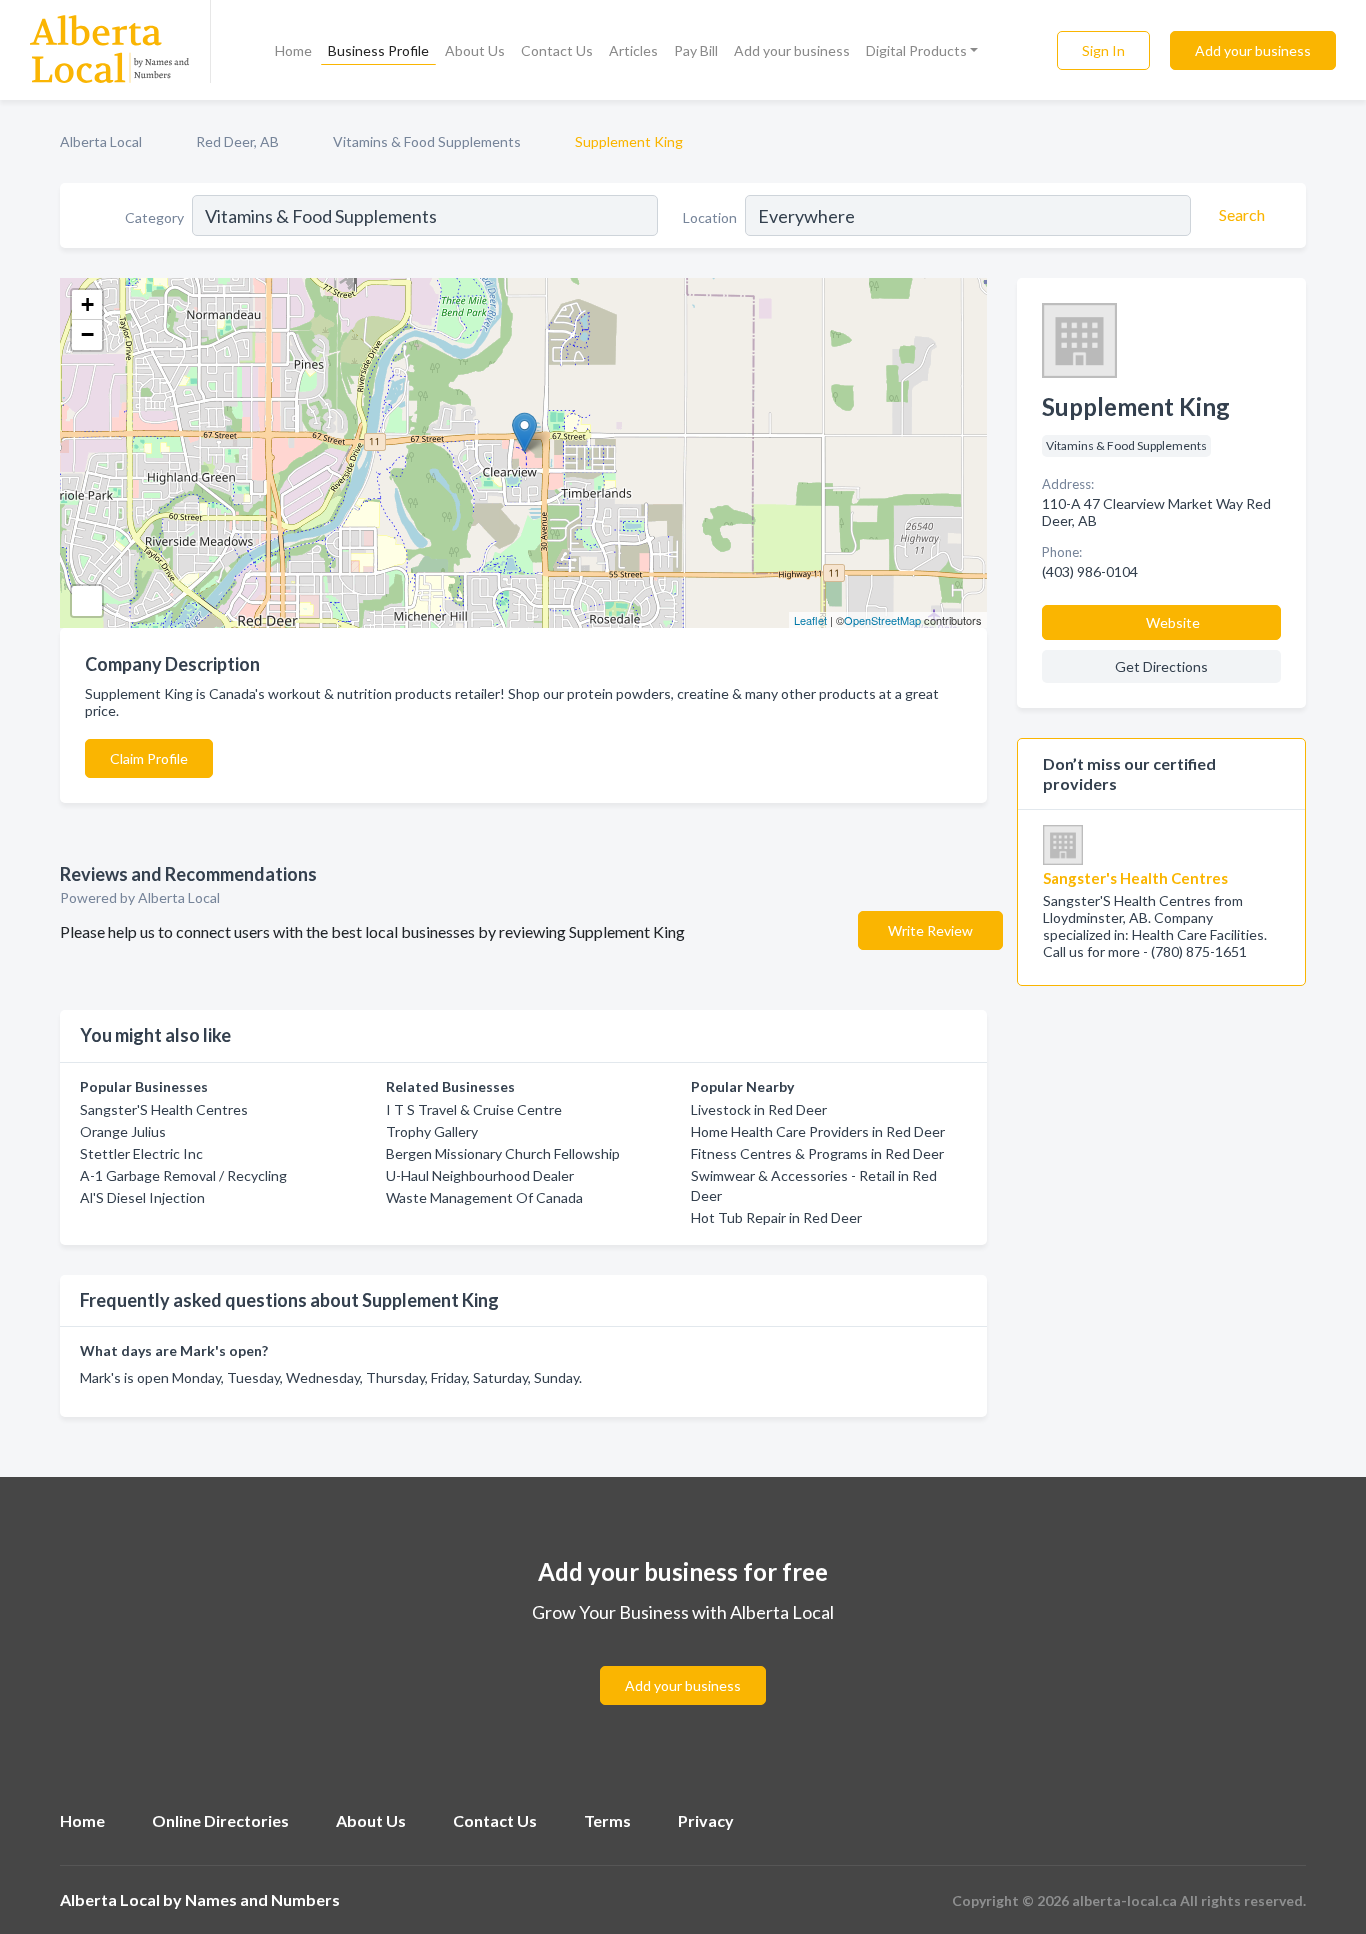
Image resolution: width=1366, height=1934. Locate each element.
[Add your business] (683, 1661)
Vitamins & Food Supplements (427, 141)
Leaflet (810, 620)
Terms (607, 1820)
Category (154, 217)
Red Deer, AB (237, 141)
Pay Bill (696, 50)
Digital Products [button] (916, 50)
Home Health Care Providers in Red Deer (818, 1131)
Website (1173, 622)
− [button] (87, 334)
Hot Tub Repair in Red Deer (776, 1217)
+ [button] (87, 304)
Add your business (792, 50)
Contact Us (557, 50)
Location (710, 217)
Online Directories (220, 1820)
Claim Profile (149, 758)
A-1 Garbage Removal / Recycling (183, 1175)
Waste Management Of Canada (484, 1197)
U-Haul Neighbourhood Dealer (480, 1175)
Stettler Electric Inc (141, 1153)
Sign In (1103, 50)
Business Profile (378, 50)
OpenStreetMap (882, 620)
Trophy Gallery (432, 1131)
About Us (475, 50)
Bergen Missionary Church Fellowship (503, 1153)
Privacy (706, 1820)
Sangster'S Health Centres (164, 1109)
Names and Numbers (262, 1899)
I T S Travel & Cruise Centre (474, 1109)
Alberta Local (101, 141)
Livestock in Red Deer (759, 1109)
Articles (633, 50)
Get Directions (1161, 666)
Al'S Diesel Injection (142, 1197)
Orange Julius (123, 1131)
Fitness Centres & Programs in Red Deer (817, 1153)
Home (293, 50)
